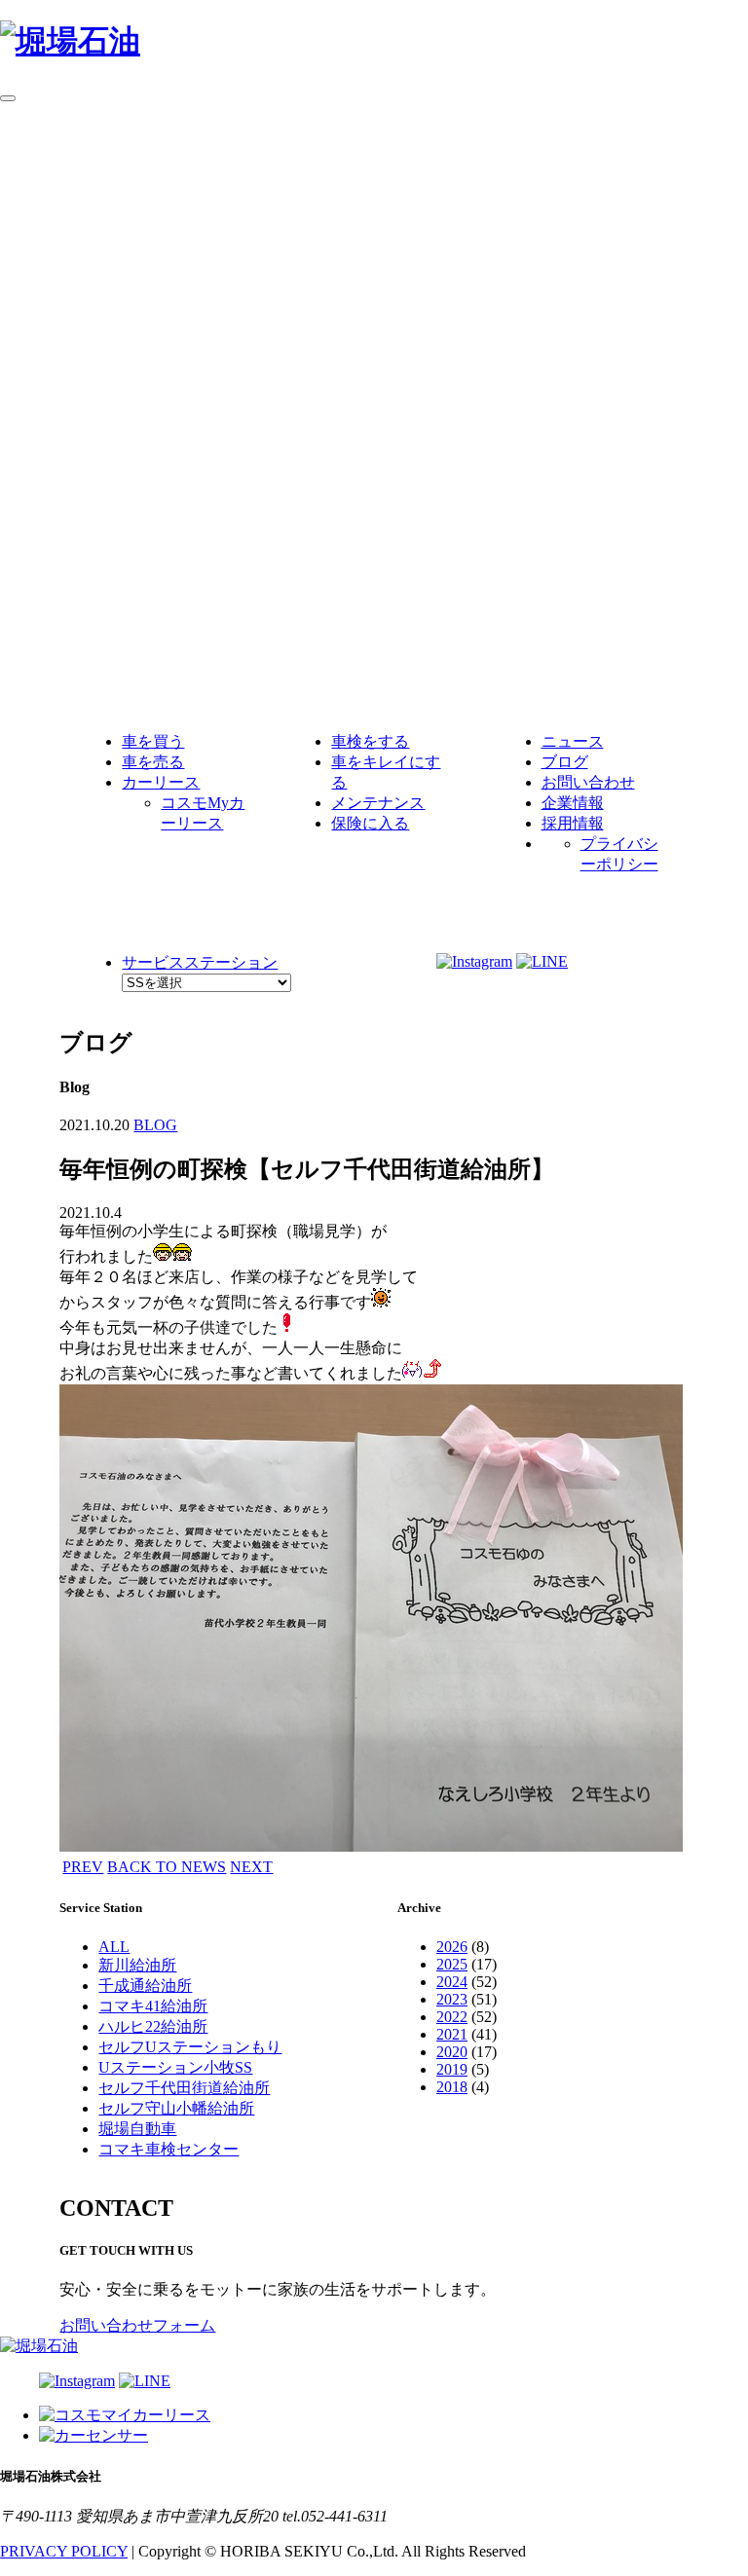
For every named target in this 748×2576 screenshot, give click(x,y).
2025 (452, 1964)
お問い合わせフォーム (137, 2325)
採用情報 (573, 823)
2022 (452, 2017)
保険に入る (370, 823)
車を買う (153, 741)
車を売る (153, 762)
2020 (452, 2052)
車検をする (370, 741)
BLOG (155, 1125)
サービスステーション (200, 962)
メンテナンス (378, 803)
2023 (452, 1999)
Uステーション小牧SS (175, 2067)
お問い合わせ (588, 782)
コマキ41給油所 (153, 2006)
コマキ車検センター (168, 2149)
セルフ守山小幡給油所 (176, 2108)
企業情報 (573, 803)
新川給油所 (137, 1965)
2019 (452, 2069)
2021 (452, 2034)
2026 (452, 1947)
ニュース (573, 741)
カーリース (161, 782)
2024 (452, 1982)
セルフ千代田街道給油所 (184, 2088)
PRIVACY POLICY (64, 2551)
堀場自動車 (137, 2129)
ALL (114, 1947)
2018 (452, 2087)
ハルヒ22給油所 (153, 2026)
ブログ (565, 762)
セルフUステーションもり (190, 2047)
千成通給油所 (145, 1986)
